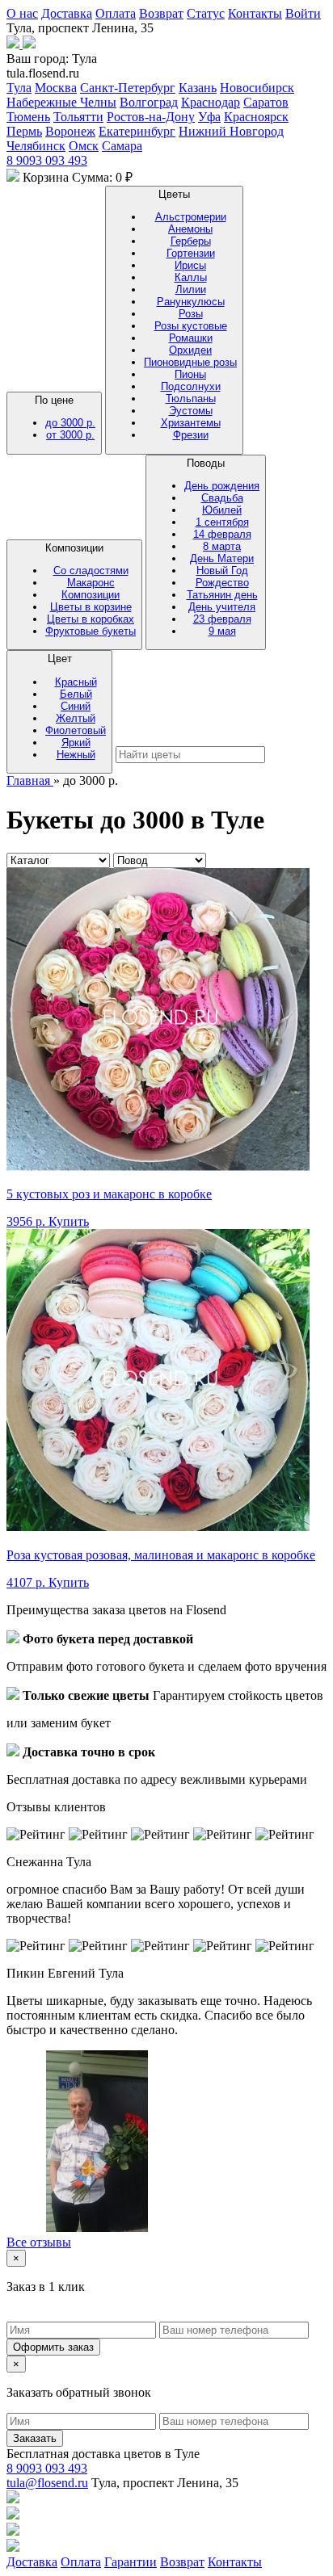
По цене (65, 417)
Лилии (191, 289)
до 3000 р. (70, 423)
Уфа (209, 117)
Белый (76, 694)
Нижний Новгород (231, 131)
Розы (191, 314)
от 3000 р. (70, 435)
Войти (303, 13)
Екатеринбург (137, 131)
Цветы (190, 315)
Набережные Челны (61, 102)
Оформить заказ (53, 2347)
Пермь (24, 131)
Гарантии (131, 2562)
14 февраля (222, 534)
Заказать (35, 2438)
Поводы (222, 547)
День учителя (222, 607)
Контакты (255, 13)
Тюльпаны (191, 399)
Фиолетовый (76, 730)
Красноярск (256, 117)
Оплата (116, 13)
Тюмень (28, 117)
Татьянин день (222, 595)
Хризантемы (191, 423)
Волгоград (149, 102)
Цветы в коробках (91, 619)
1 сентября (222, 522)
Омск (84, 146)
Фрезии (191, 435)
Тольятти (78, 117)
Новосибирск (257, 88)
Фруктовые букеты (91, 631)
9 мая (222, 631)
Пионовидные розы (190, 362)
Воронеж (70, 131)
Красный (76, 682)
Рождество (222, 583)
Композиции (91, 589)
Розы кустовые (191, 326)
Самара (122, 146)
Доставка (67, 13)
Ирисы (190, 265)
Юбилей (222, 510)
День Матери (222, 558)
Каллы (191, 277)
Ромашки (191, 338)
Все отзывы (39, 2242)
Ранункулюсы (191, 302)
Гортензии (191, 253)
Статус (206, 13)
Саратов (266, 102)
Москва (56, 88)
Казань (198, 88)
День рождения (222, 486)
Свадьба (222, 498)
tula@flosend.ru (47, 2483)
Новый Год (222, 571)
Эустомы (191, 411)
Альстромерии (191, 217)
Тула (19, 88)
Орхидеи (190, 350)
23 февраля (222, 619)
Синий (76, 706)
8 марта (222, 546)
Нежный (76, 755)
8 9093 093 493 (47, 160)
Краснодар (211, 102)
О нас (22, 13)
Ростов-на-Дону (151, 117)
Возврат (161, 13)
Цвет (76, 706)
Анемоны (190, 229)
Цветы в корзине (91, 607)
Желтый (76, 718)
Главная (30, 780)
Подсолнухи (191, 386)
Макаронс (91, 583)
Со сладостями (91, 571)
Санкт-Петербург (128, 88)
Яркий (76, 743)
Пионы (190, 374)
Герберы (191, 241)
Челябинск (36, 146)
